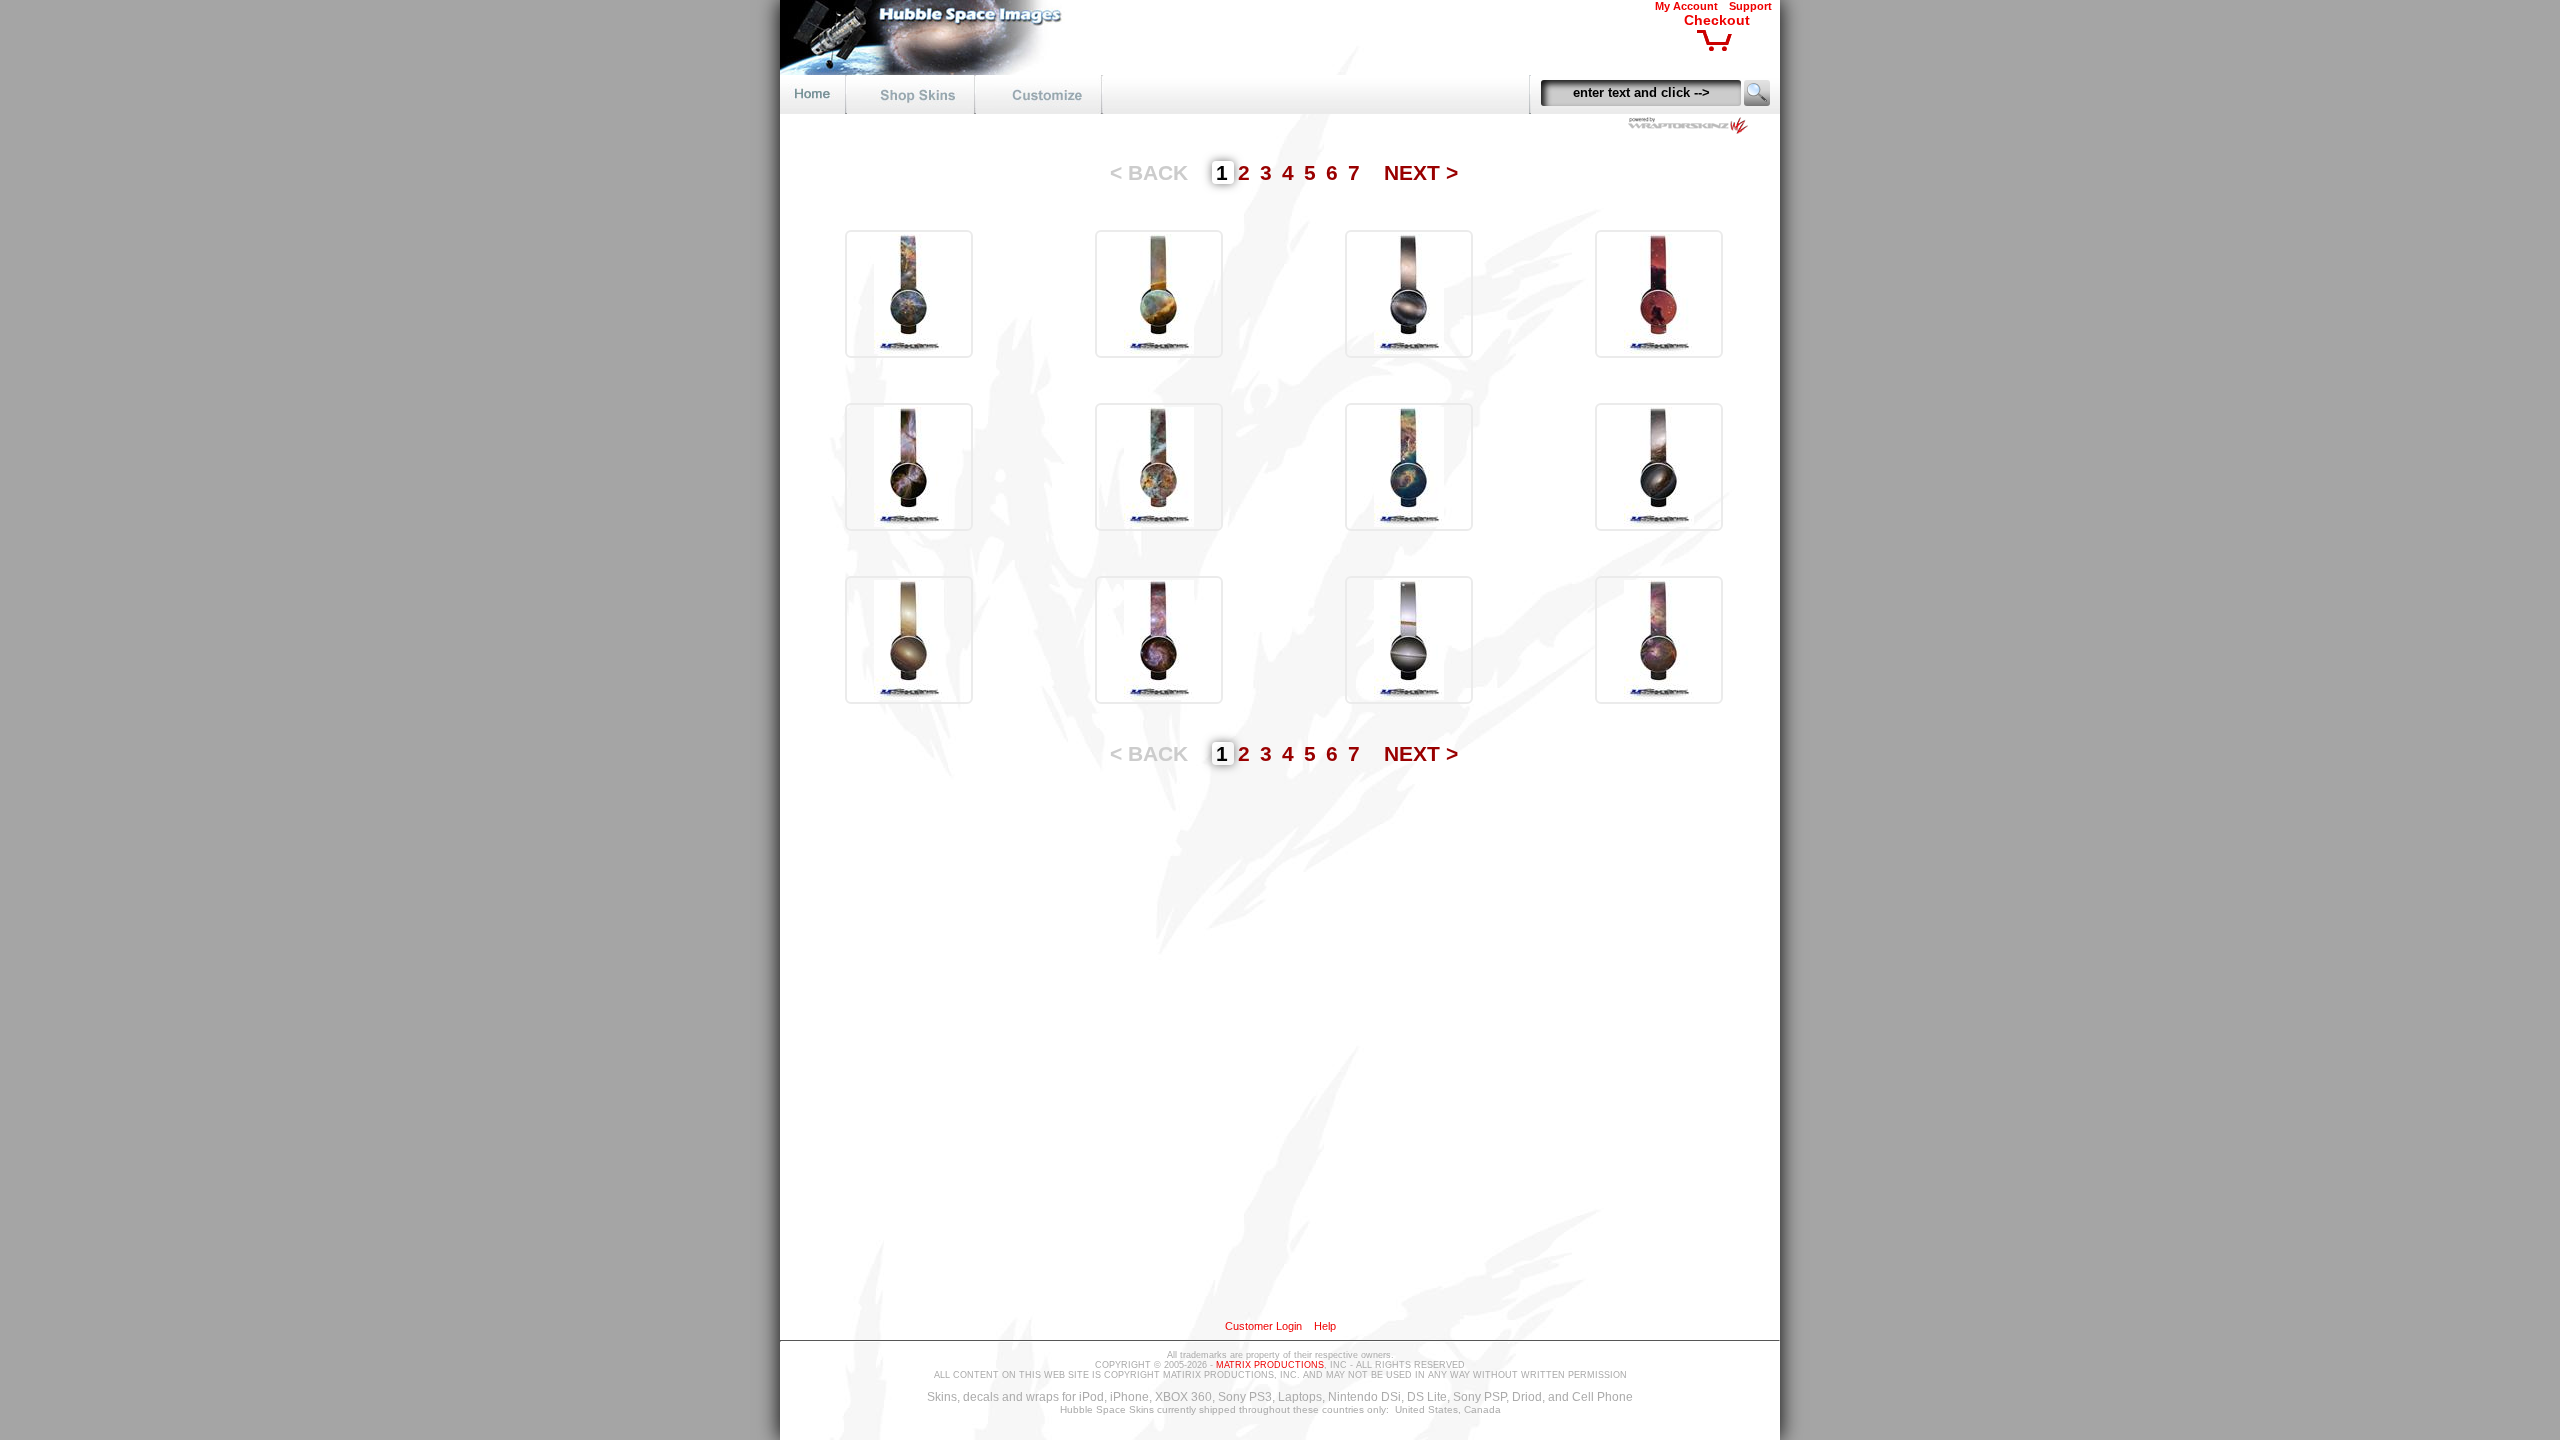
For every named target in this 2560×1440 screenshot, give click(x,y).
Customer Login (1263, 1326)
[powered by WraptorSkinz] (1692, 128)
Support (1750, 6)
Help (1325, 1326)
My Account (1686, 6)
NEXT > (1421, 172)
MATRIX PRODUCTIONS (1270, 1365)
